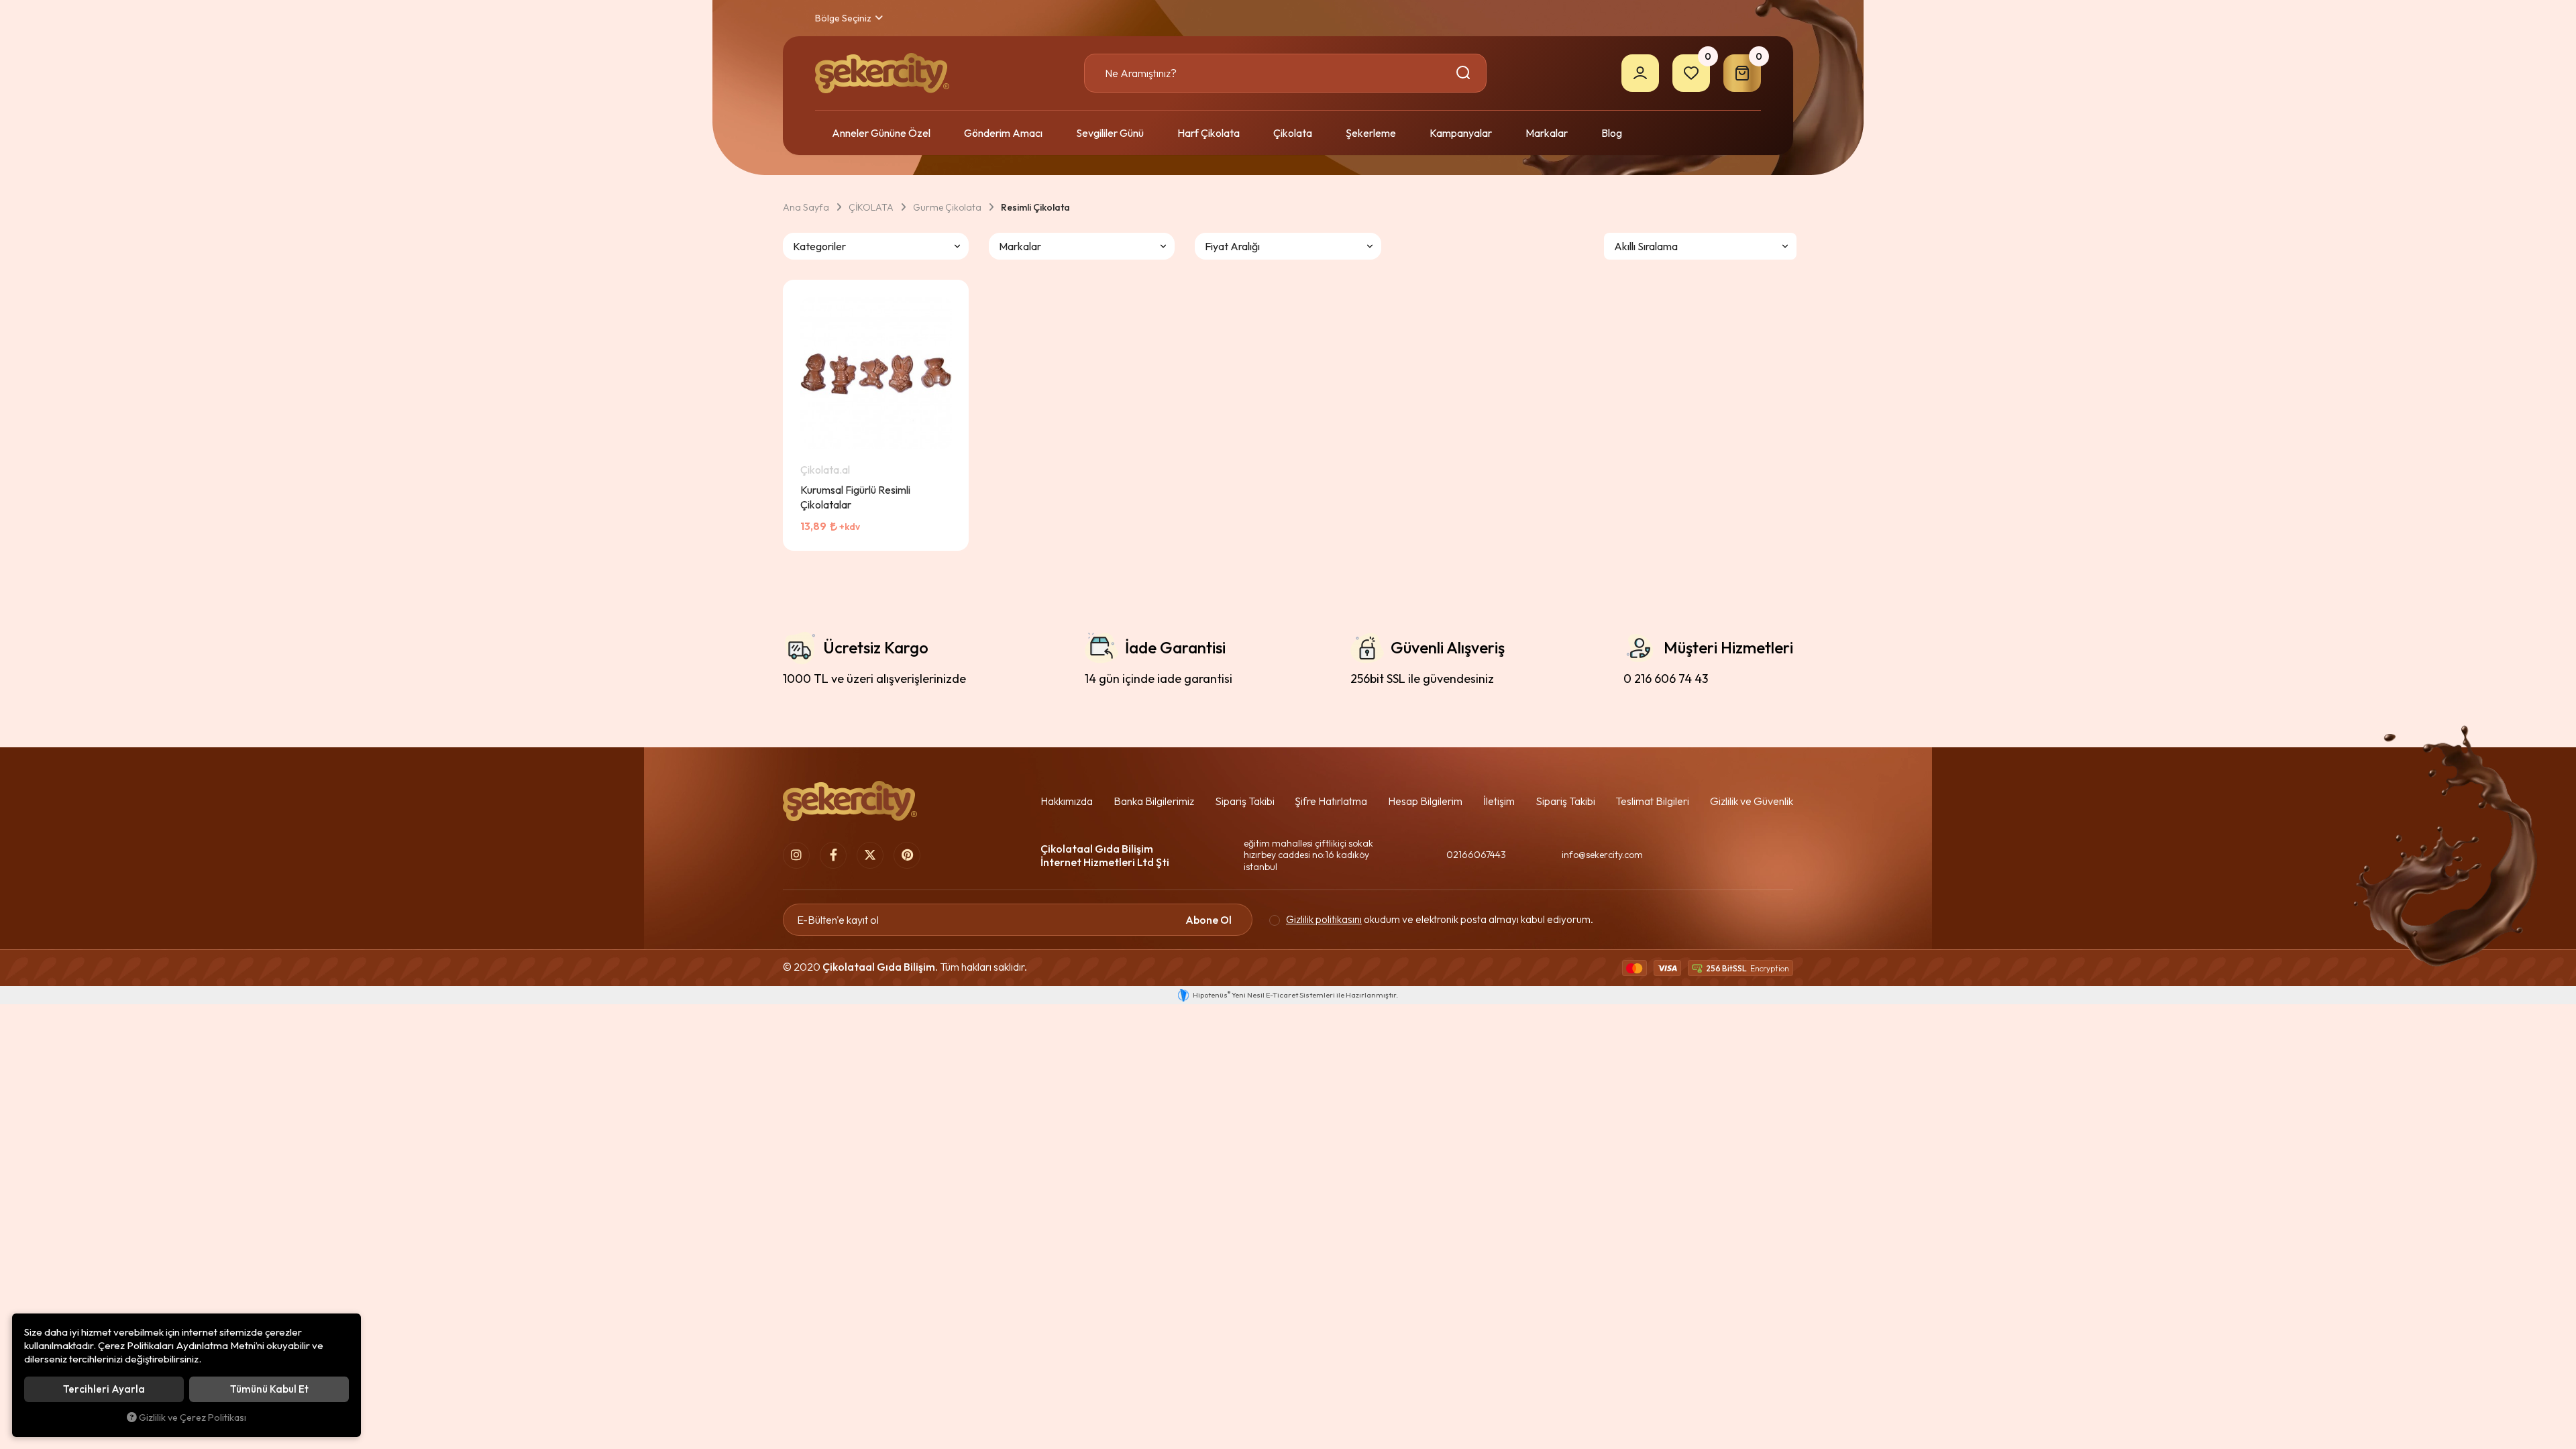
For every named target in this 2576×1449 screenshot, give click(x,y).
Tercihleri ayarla (104, 1389)
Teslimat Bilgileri (1652, 801)
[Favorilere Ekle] (902, 537)
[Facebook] (833, 855)
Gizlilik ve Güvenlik (1752, 801)
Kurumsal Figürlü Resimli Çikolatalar (855, 497)
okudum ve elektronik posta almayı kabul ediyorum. (1440, 920)
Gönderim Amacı (1003, 133)
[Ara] (1465, 73)
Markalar (1547, 133)
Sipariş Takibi (1245, 801)
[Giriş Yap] (1640, 73)
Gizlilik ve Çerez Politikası (193, 1417)
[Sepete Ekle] (936, 537)
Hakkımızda (1067, 801)
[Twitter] (870, 855)
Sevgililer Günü (1110, 133)
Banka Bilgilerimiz (1154, 801)
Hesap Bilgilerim (1425, 801)
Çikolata (1293, 133)
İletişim (1499, 801)
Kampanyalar (1461, 133)
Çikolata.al (825, 470)
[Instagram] (796, 855)
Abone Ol (1209, 920)
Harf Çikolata (1209, 133)
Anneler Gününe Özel (881, 133)
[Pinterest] (907, 855)
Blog (1612, 133)
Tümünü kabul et (269, 1389)
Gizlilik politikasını (1324, 919)
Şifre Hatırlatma (1331, 801)
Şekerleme (1371, 133)
